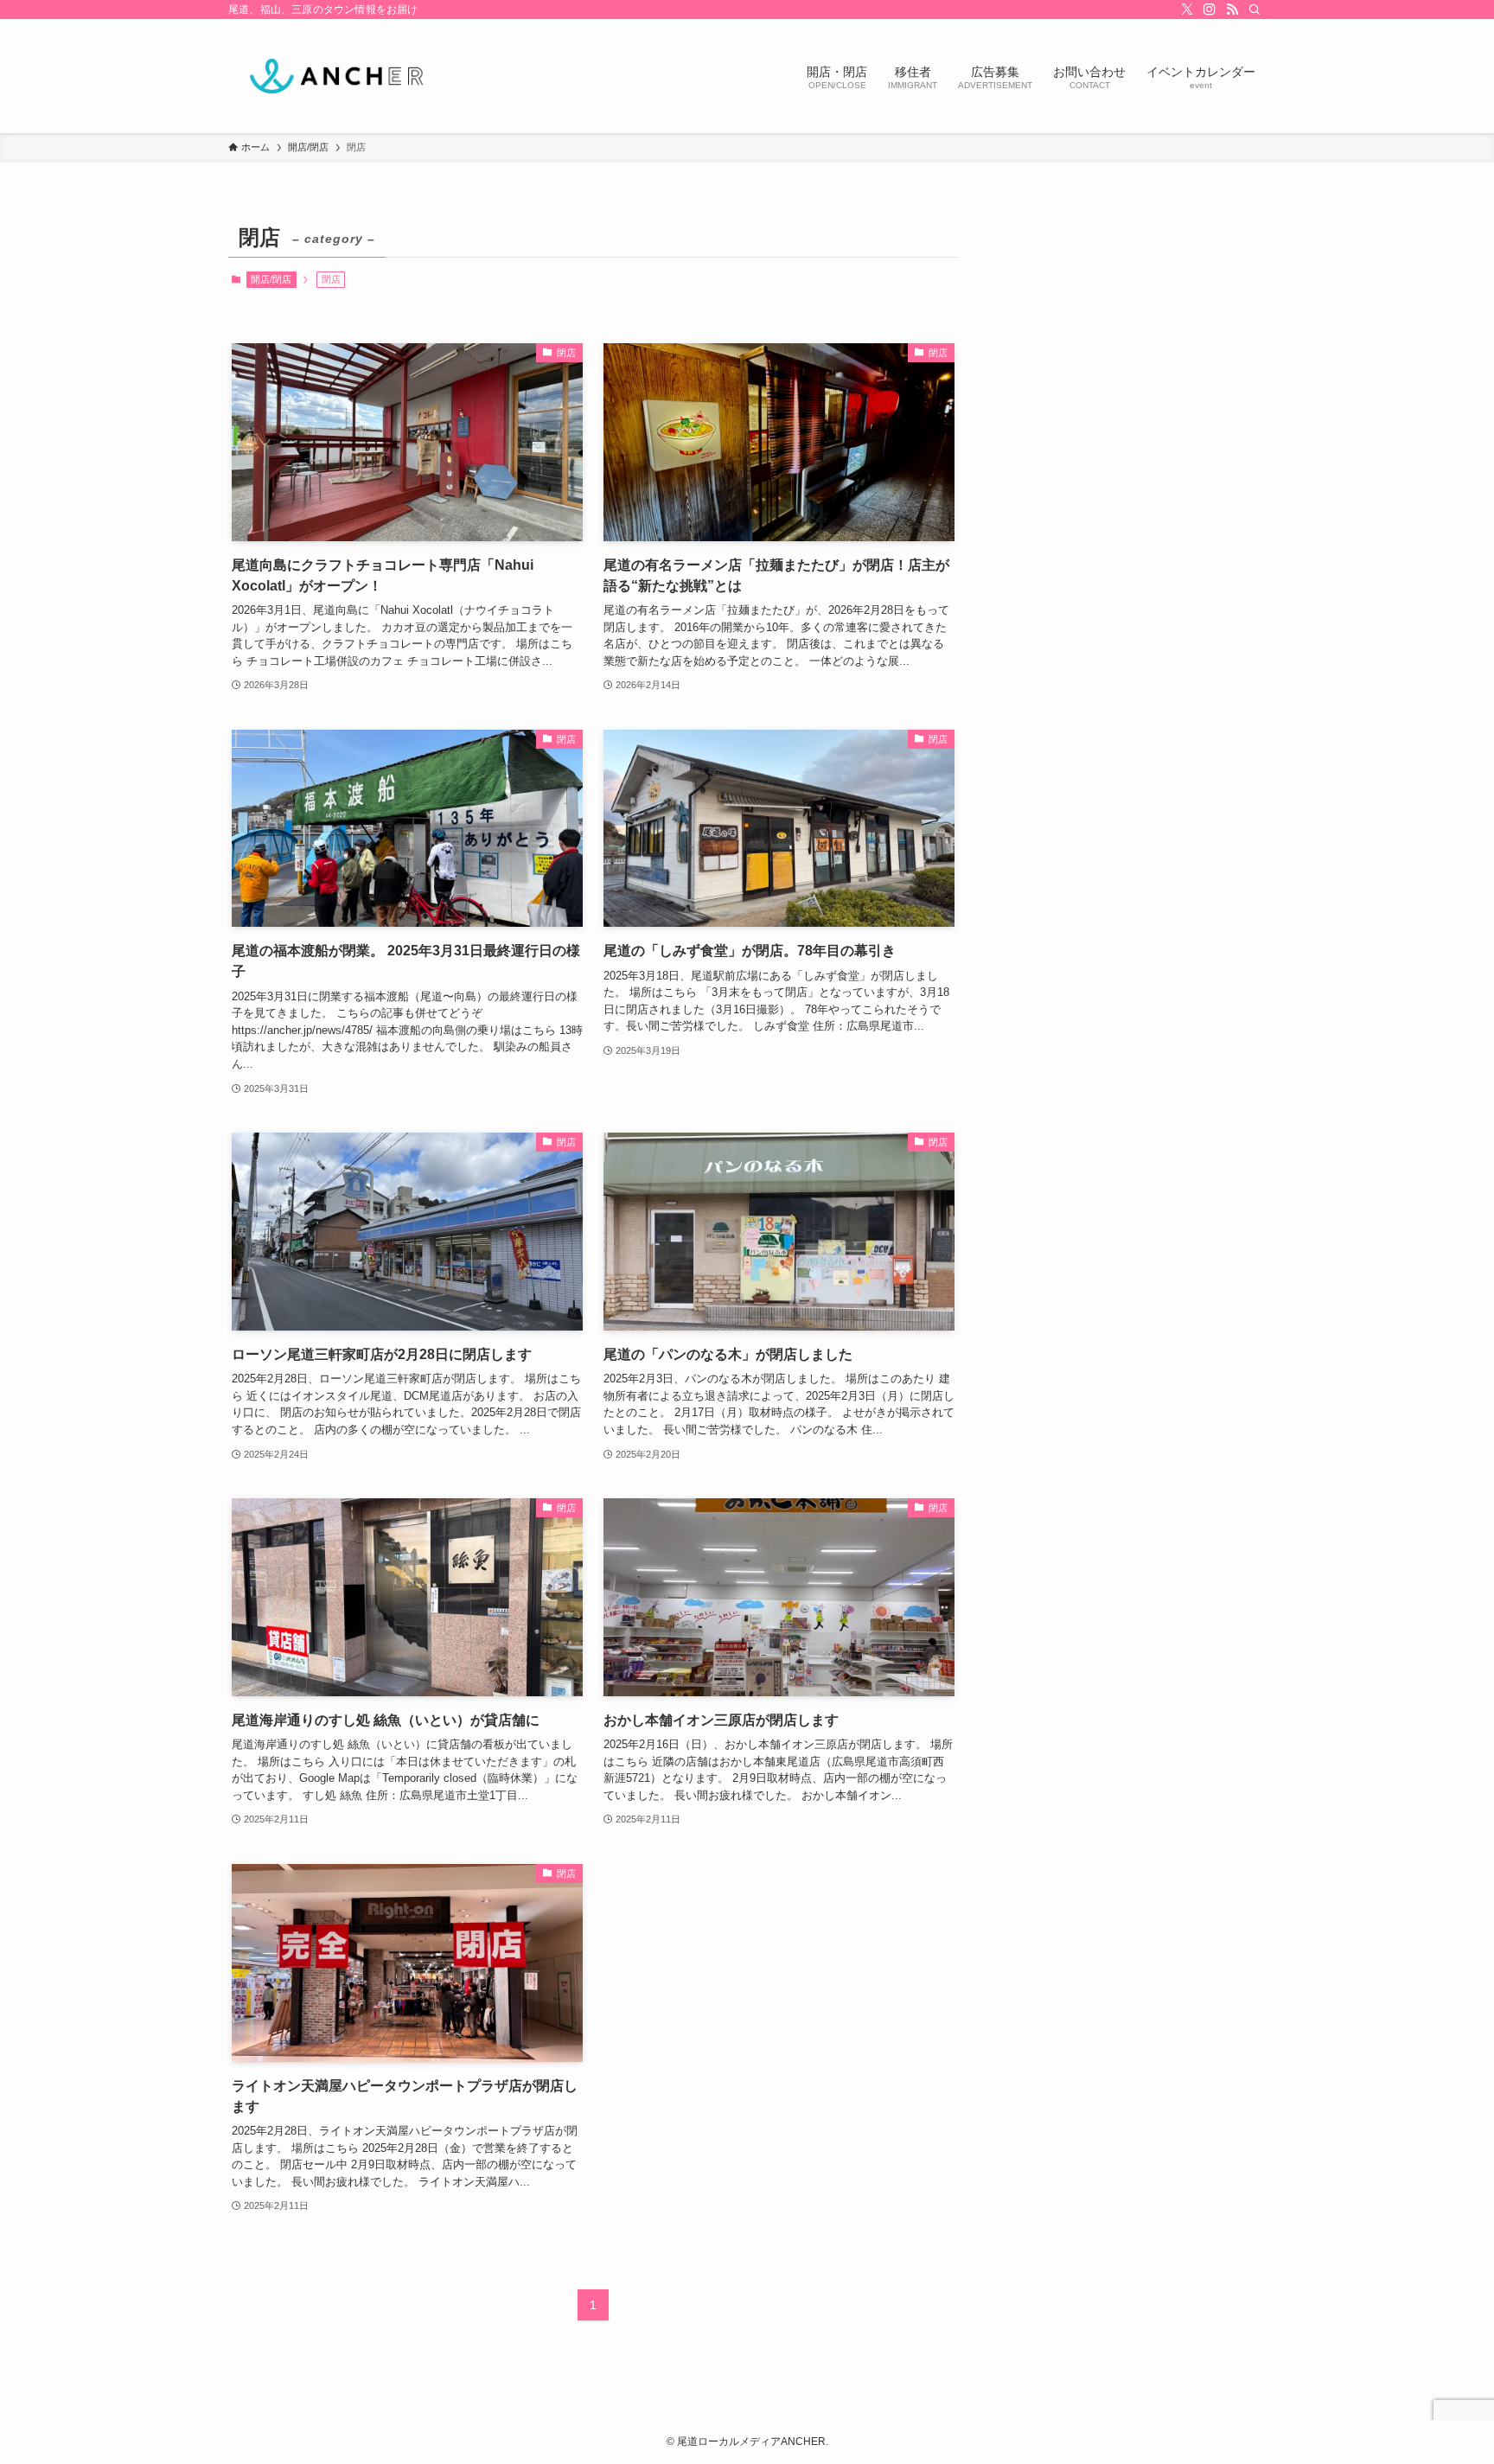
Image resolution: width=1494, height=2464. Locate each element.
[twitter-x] (1187, 10)
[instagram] (1210, 10)
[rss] (1232, 10)
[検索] (1255, 10)
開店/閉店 (271, 279)
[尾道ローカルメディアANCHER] (336, 76)
